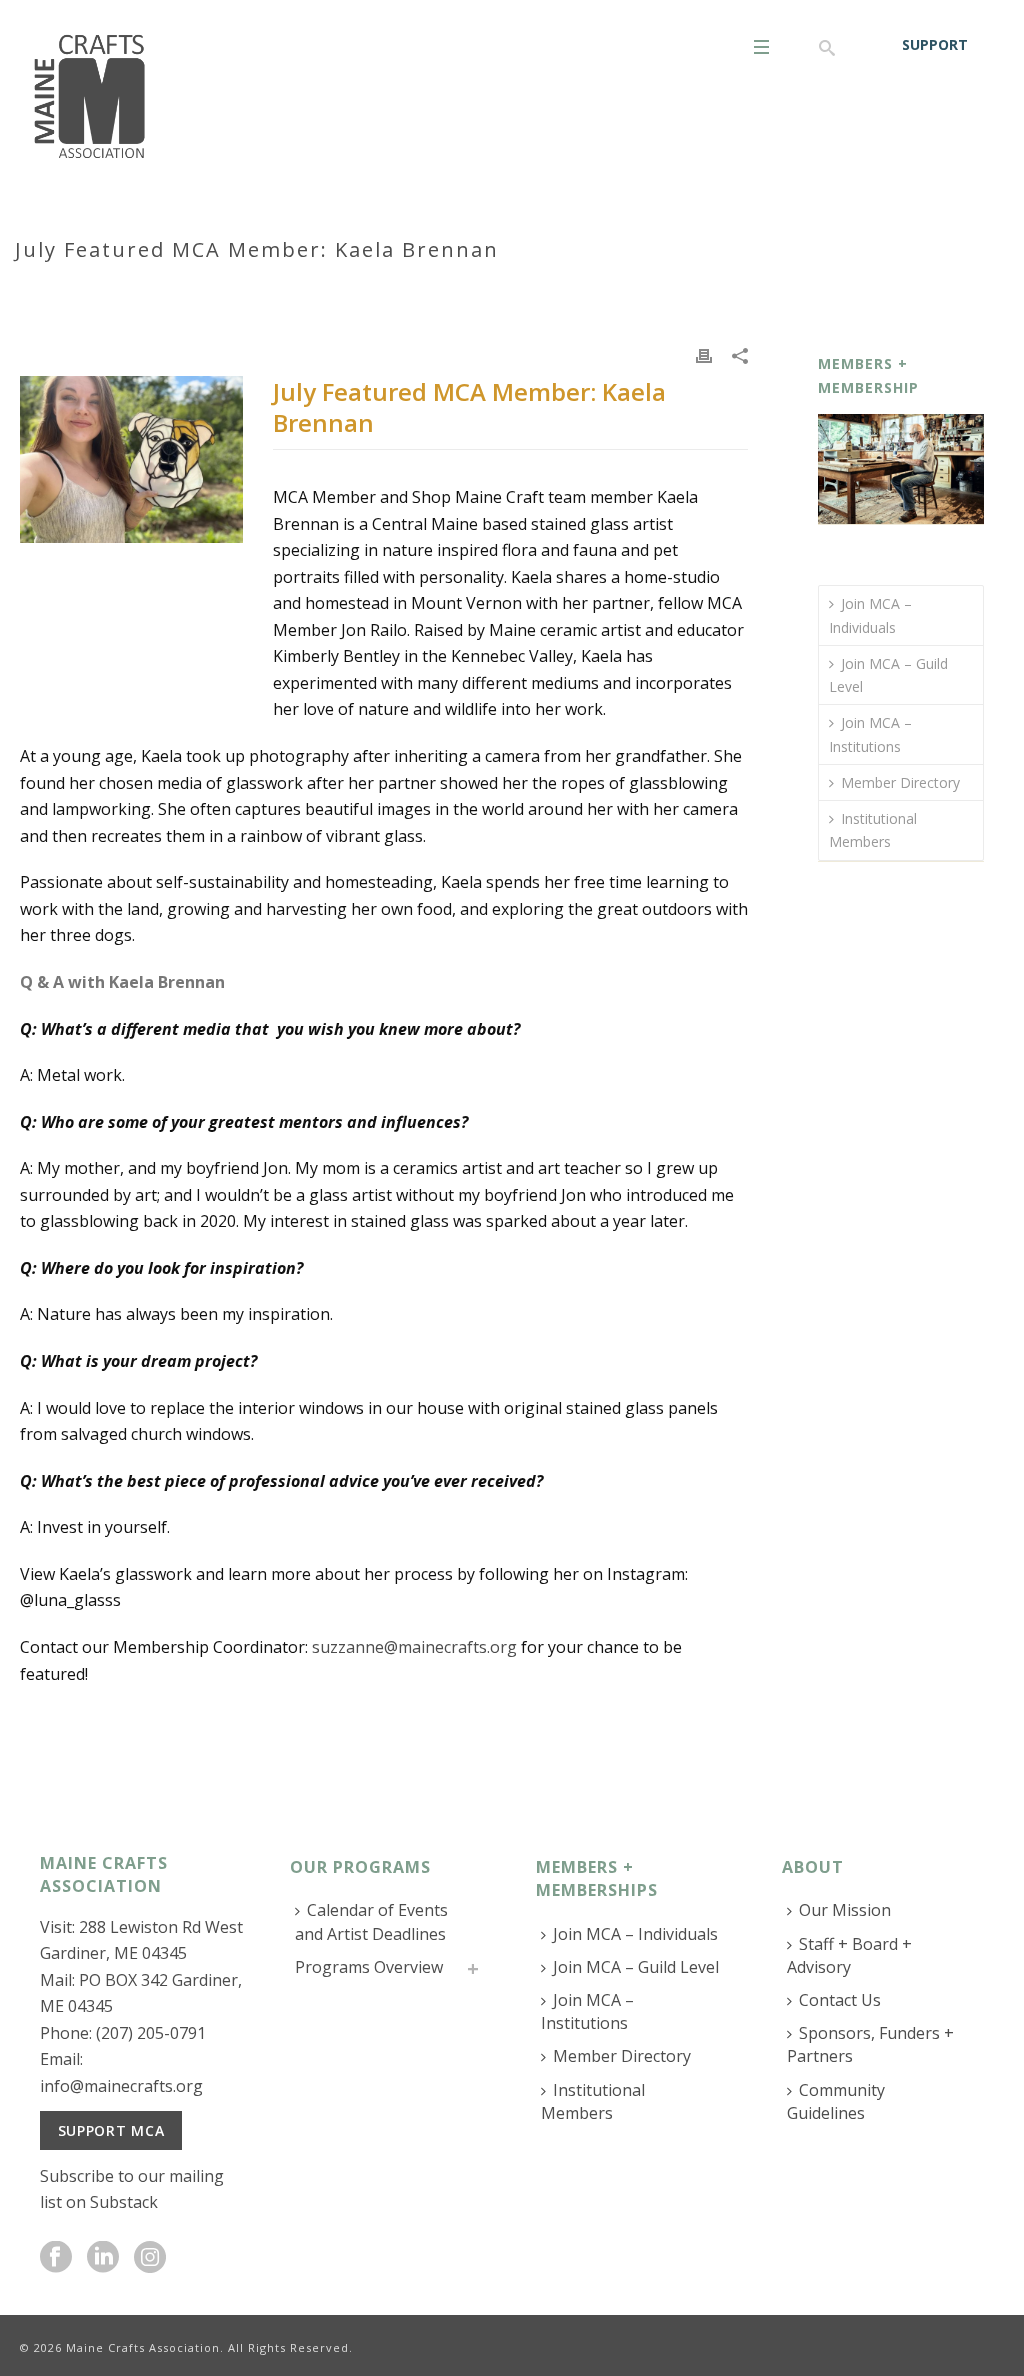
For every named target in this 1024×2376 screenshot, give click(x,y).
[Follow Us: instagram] (150, 2258)
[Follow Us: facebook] (56, 2258)
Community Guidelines (836, 2101)
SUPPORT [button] (935, 44)
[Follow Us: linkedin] (103, 2258)
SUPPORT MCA (111, 2130)
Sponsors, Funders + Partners (870, 2044)
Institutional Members (873, 830)
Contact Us (840, 2000)
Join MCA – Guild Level (888, 675)
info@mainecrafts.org (121, 2086)
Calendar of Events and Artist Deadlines (371, 1921)
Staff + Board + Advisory (849, 1955)
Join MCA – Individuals (870, 615)
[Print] (704, 353)
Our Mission (845, 1910)
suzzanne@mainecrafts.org (414, 1647)
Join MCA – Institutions (870, 734)
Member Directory (900, 782)
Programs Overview (369, 1967)
